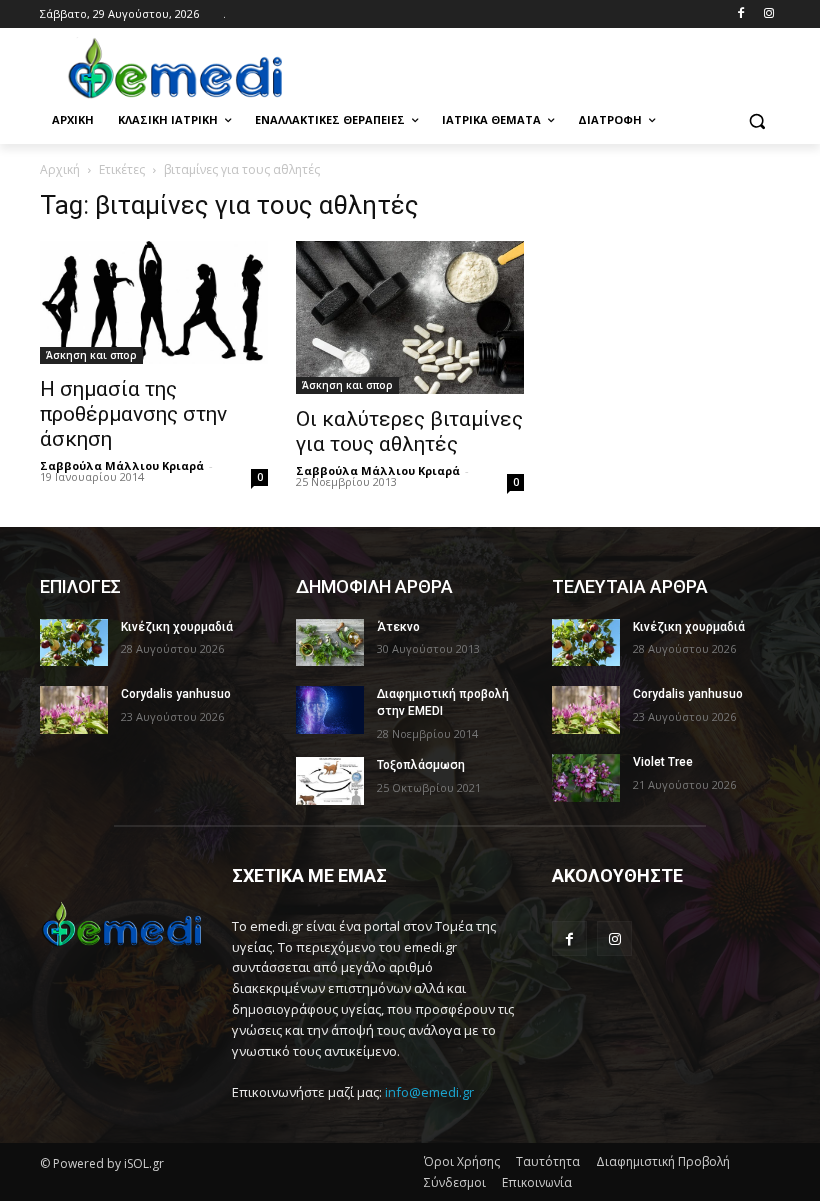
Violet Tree (663, 762)
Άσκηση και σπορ (91, 355)
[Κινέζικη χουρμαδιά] (74, 643)
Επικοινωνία (537, 1182)
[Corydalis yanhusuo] (74, 710)
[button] (756, 120)
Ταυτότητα (548, 1161)
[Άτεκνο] (330, 643)
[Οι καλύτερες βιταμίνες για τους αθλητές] (410, 317)
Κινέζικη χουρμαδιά (177, 627)
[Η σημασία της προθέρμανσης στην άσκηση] (154, 302)
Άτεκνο (398, 627)
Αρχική (60, 169)
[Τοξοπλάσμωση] (330, 781)
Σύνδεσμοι (455, 1182)
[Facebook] (740, 14)
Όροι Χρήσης (462, 1161)
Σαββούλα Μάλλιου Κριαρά (122, 465)
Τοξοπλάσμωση (421, 765)
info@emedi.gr (429, 1092)
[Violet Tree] (586, 778)
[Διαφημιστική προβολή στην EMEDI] (330, 710)
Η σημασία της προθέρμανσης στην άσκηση (133, 414)
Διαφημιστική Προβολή (663, 1161)
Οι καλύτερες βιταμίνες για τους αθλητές (409, 431)
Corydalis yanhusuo (176, 694)
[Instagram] (768, 14)
